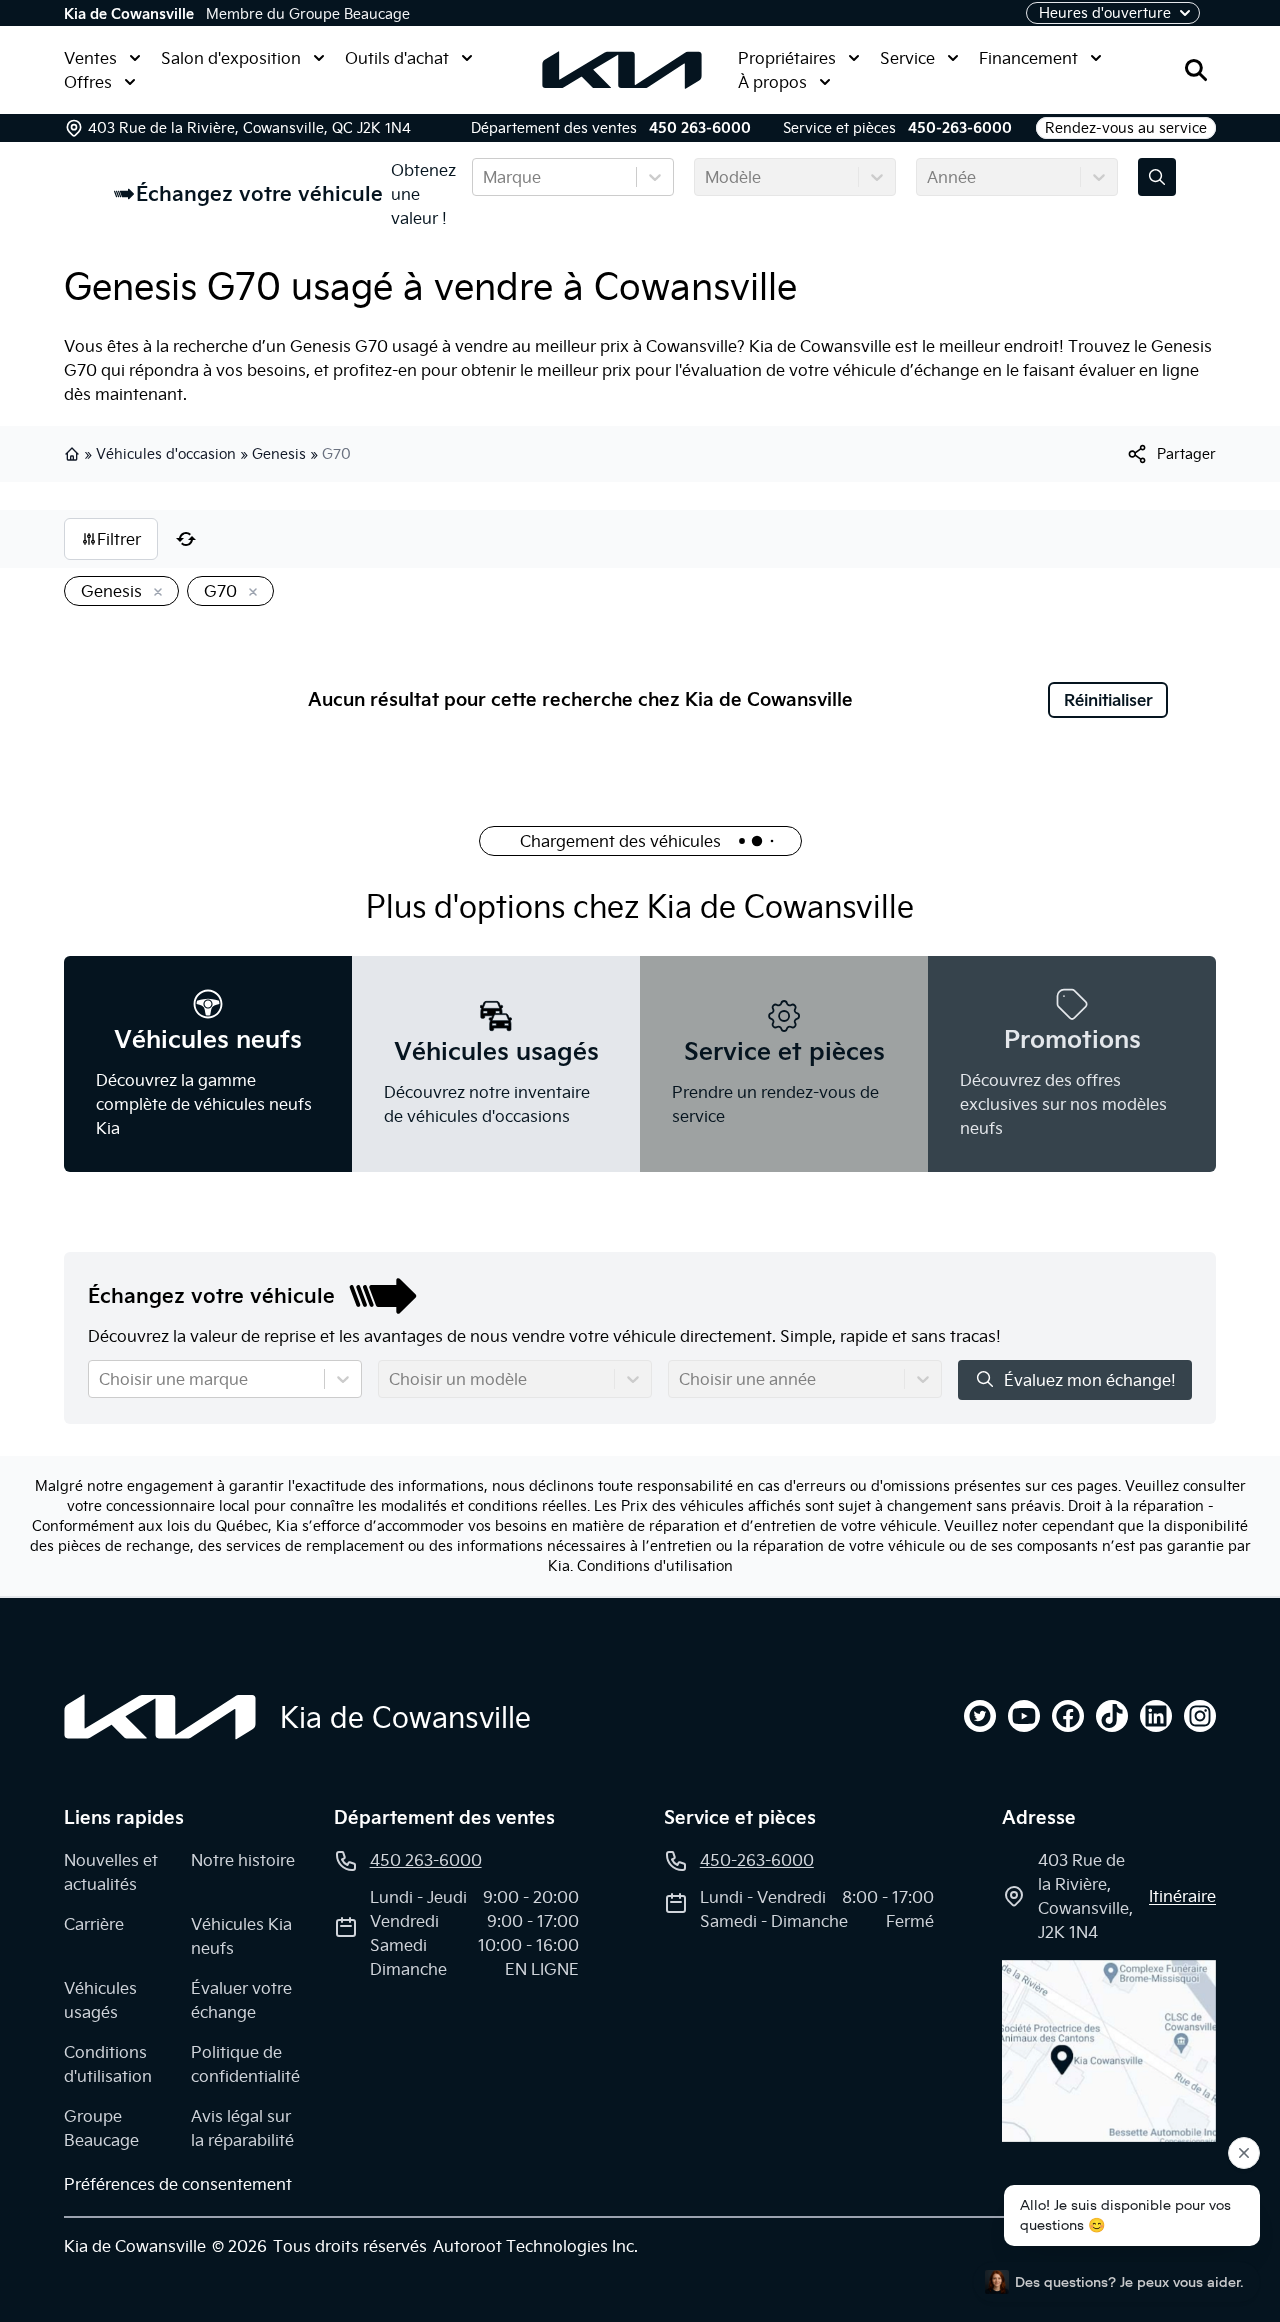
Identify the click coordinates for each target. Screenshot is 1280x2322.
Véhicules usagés (100, 2000)
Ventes (90, 58)
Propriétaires (787, 58)
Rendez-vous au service (1126, 128)
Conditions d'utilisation (655, 1566)
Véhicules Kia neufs (241, 1936)
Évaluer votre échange (241, 2000)
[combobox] (485, 177)
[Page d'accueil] (160, 1717)
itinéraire (1182, 1896)
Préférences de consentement (178, 2184)
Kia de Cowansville (129, 14)
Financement (1028, 58)
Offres (88, 82)
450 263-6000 (700, 128)
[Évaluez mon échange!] (1157, 177)
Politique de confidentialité (245, 2064)
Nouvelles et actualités (111, 1872)
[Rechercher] (1196, 70)
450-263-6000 (960, 128)
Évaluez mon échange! (1090, 1380)
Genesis (279, 454)
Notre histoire (243, 1860)
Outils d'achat (397, 58)
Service (907, 58)
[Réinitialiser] (186, 539)
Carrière (94, 1924)
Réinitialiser (1108, 700)
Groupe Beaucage (101, 2128)
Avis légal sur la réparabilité (242, 2128)
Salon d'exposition (231, 58)
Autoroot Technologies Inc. (535, 2246)
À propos (772, 82)
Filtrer (119, 539)
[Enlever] (154, 593)
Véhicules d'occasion (166, 454)
